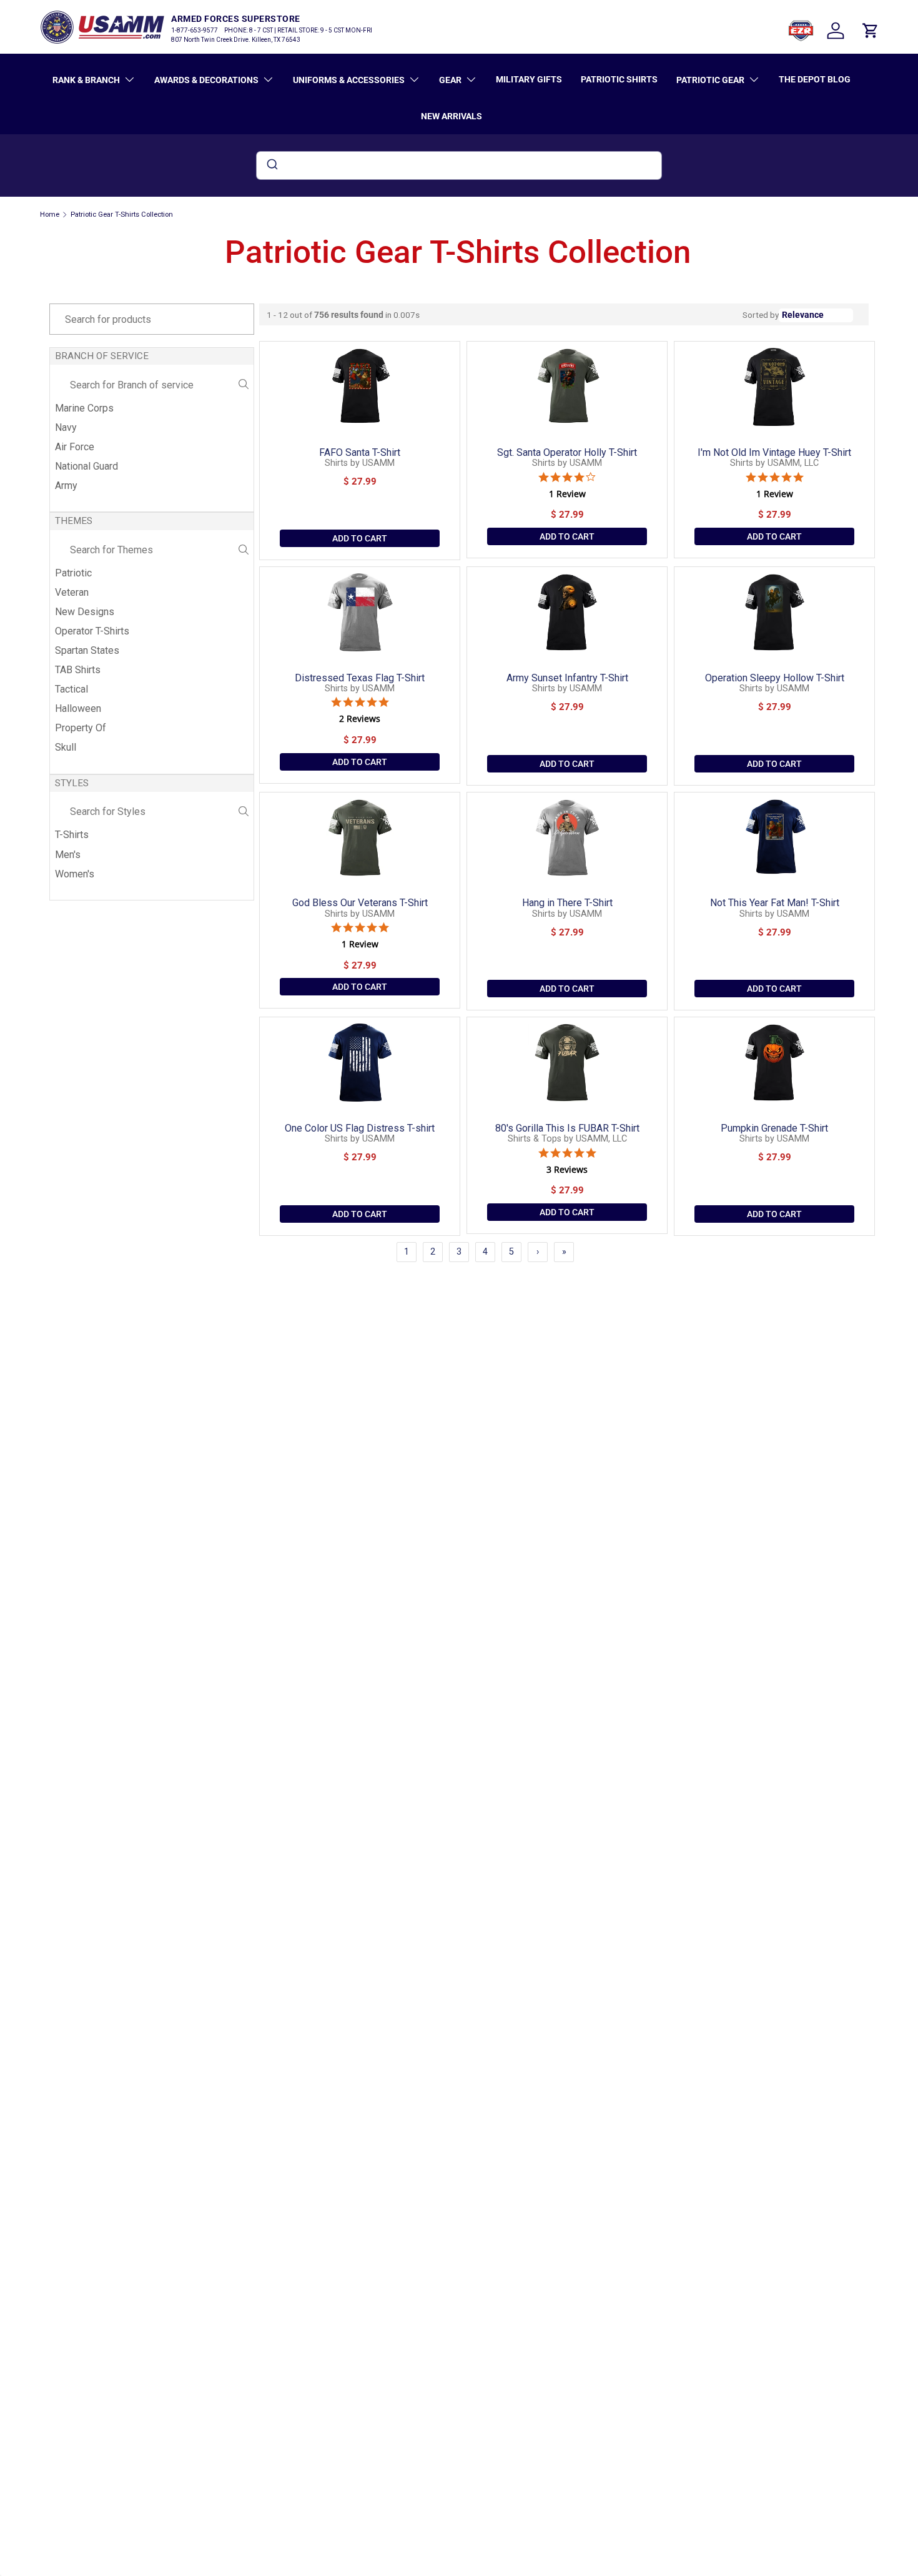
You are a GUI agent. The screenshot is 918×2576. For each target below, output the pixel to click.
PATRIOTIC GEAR (710, 80)
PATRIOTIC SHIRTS (619, 79)
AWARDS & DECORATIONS (206, 80)
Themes (74, 521)
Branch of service (102, 356)
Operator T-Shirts (92, 631)
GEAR (450, 80)
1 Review (567, 494)
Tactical (72, 689)
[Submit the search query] (244, 385)
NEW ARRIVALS (452, 116)
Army (66, 486)
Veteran (72, 592)
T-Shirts (72, 835)
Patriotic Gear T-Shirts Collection (122, 215)
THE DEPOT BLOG (815, 79)
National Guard (86, 466)
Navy (66, 427)
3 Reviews (567, 1170)
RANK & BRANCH (86, 80)
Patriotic (73, 573)
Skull (66, 747)
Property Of (81, 728)
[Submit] (271, 165)
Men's (68, 855)
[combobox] (459, 165)
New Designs (85, 612)
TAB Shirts (78, 670)
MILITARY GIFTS (529, 79)
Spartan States (87, 650)
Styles (72, 783)
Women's (75, 874)
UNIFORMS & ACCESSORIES (349, 80)
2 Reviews (360, 719)
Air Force (75, 447)
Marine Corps (84, 408)
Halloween (78, 708)
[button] (871, 31)
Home (50, 215)
